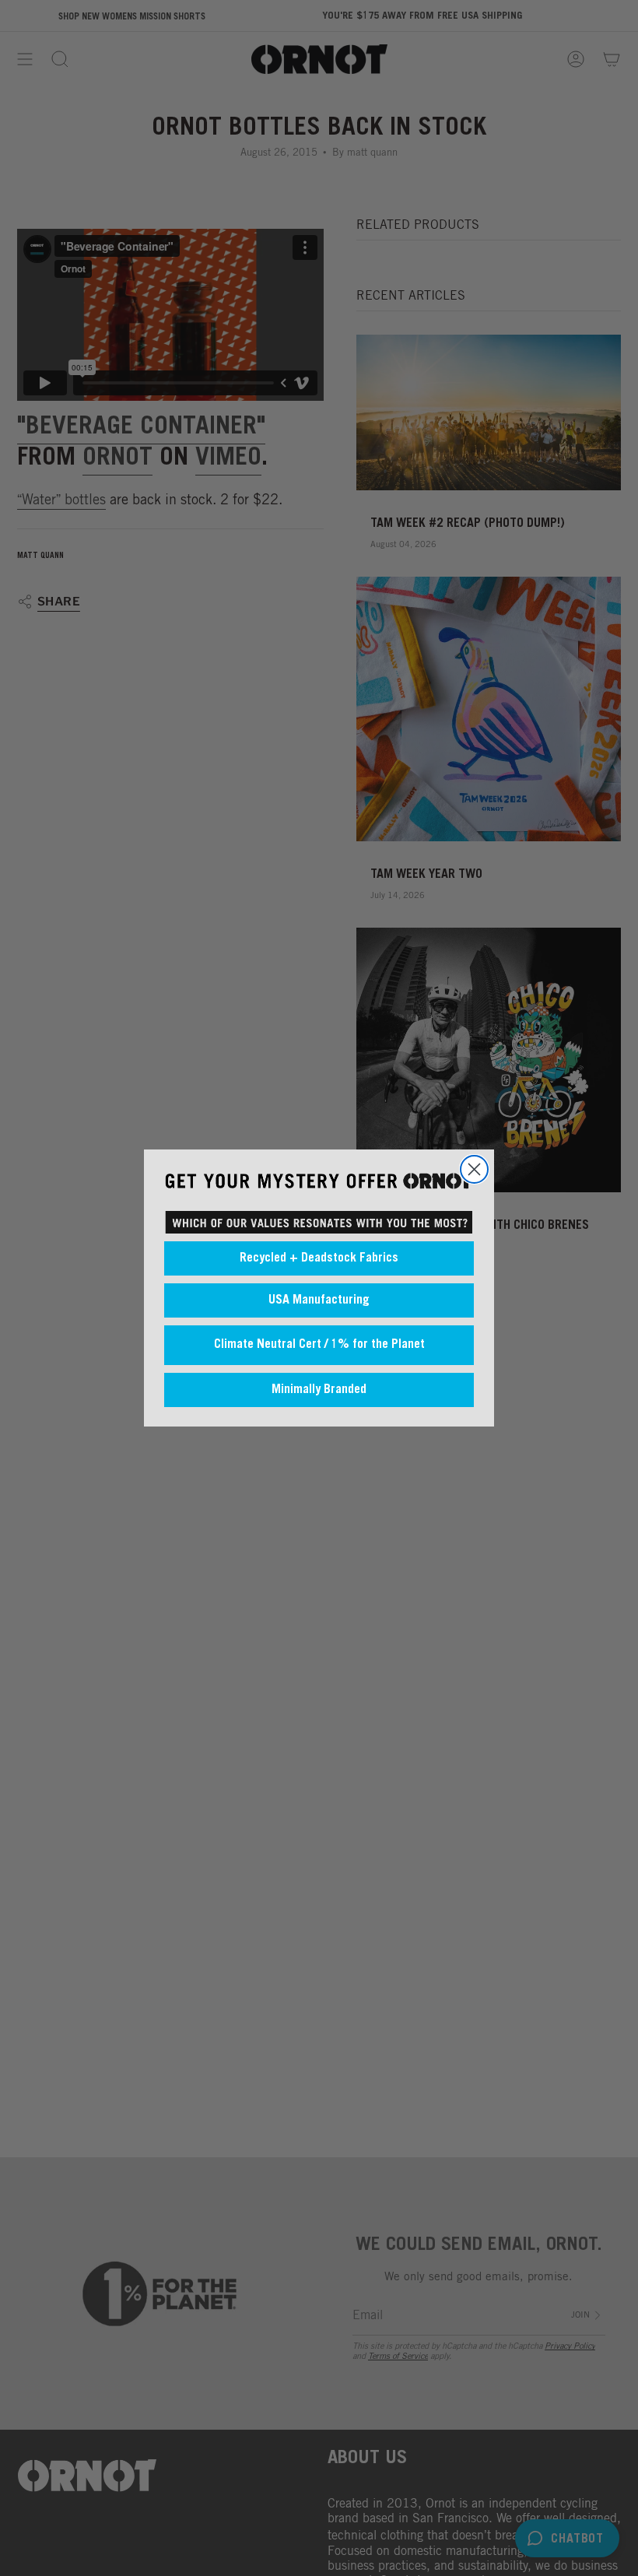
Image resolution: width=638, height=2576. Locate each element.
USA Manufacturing (319, 1300)
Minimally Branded (319, 1390)
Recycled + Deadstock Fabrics (319, 1258)
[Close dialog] (474, 1169)
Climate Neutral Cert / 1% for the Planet (319, 1345)
